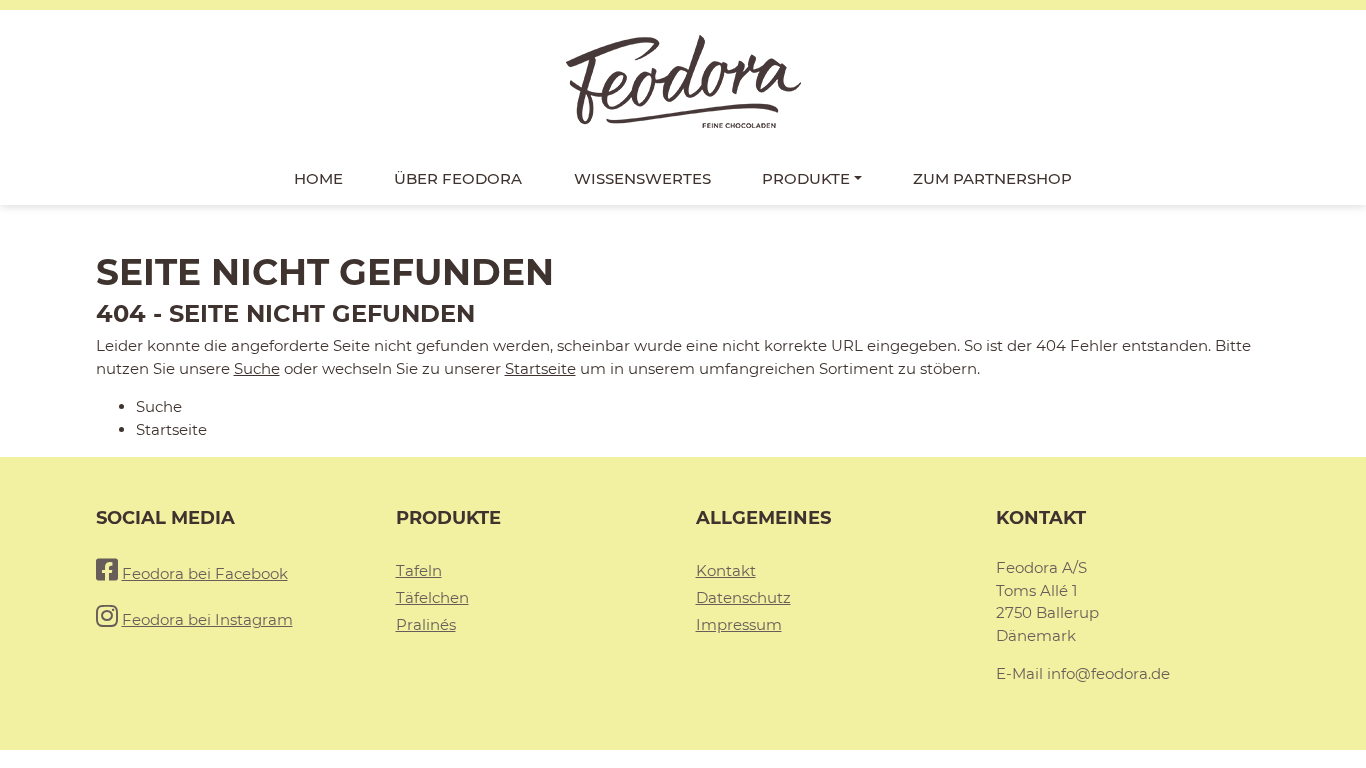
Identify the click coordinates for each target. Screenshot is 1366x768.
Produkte (806, 178)
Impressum (739, 624)
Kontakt (726, 570)
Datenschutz (743, 597)
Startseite (540, 368)
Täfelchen (432, 597)
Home (318, 178)
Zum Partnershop (992, 178)
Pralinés (426, 624)
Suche (257, 368)
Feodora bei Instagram (207, 619)
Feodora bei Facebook (205, 573)
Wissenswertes (642, 178)
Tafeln (419, 570)
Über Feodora (458, 178)
